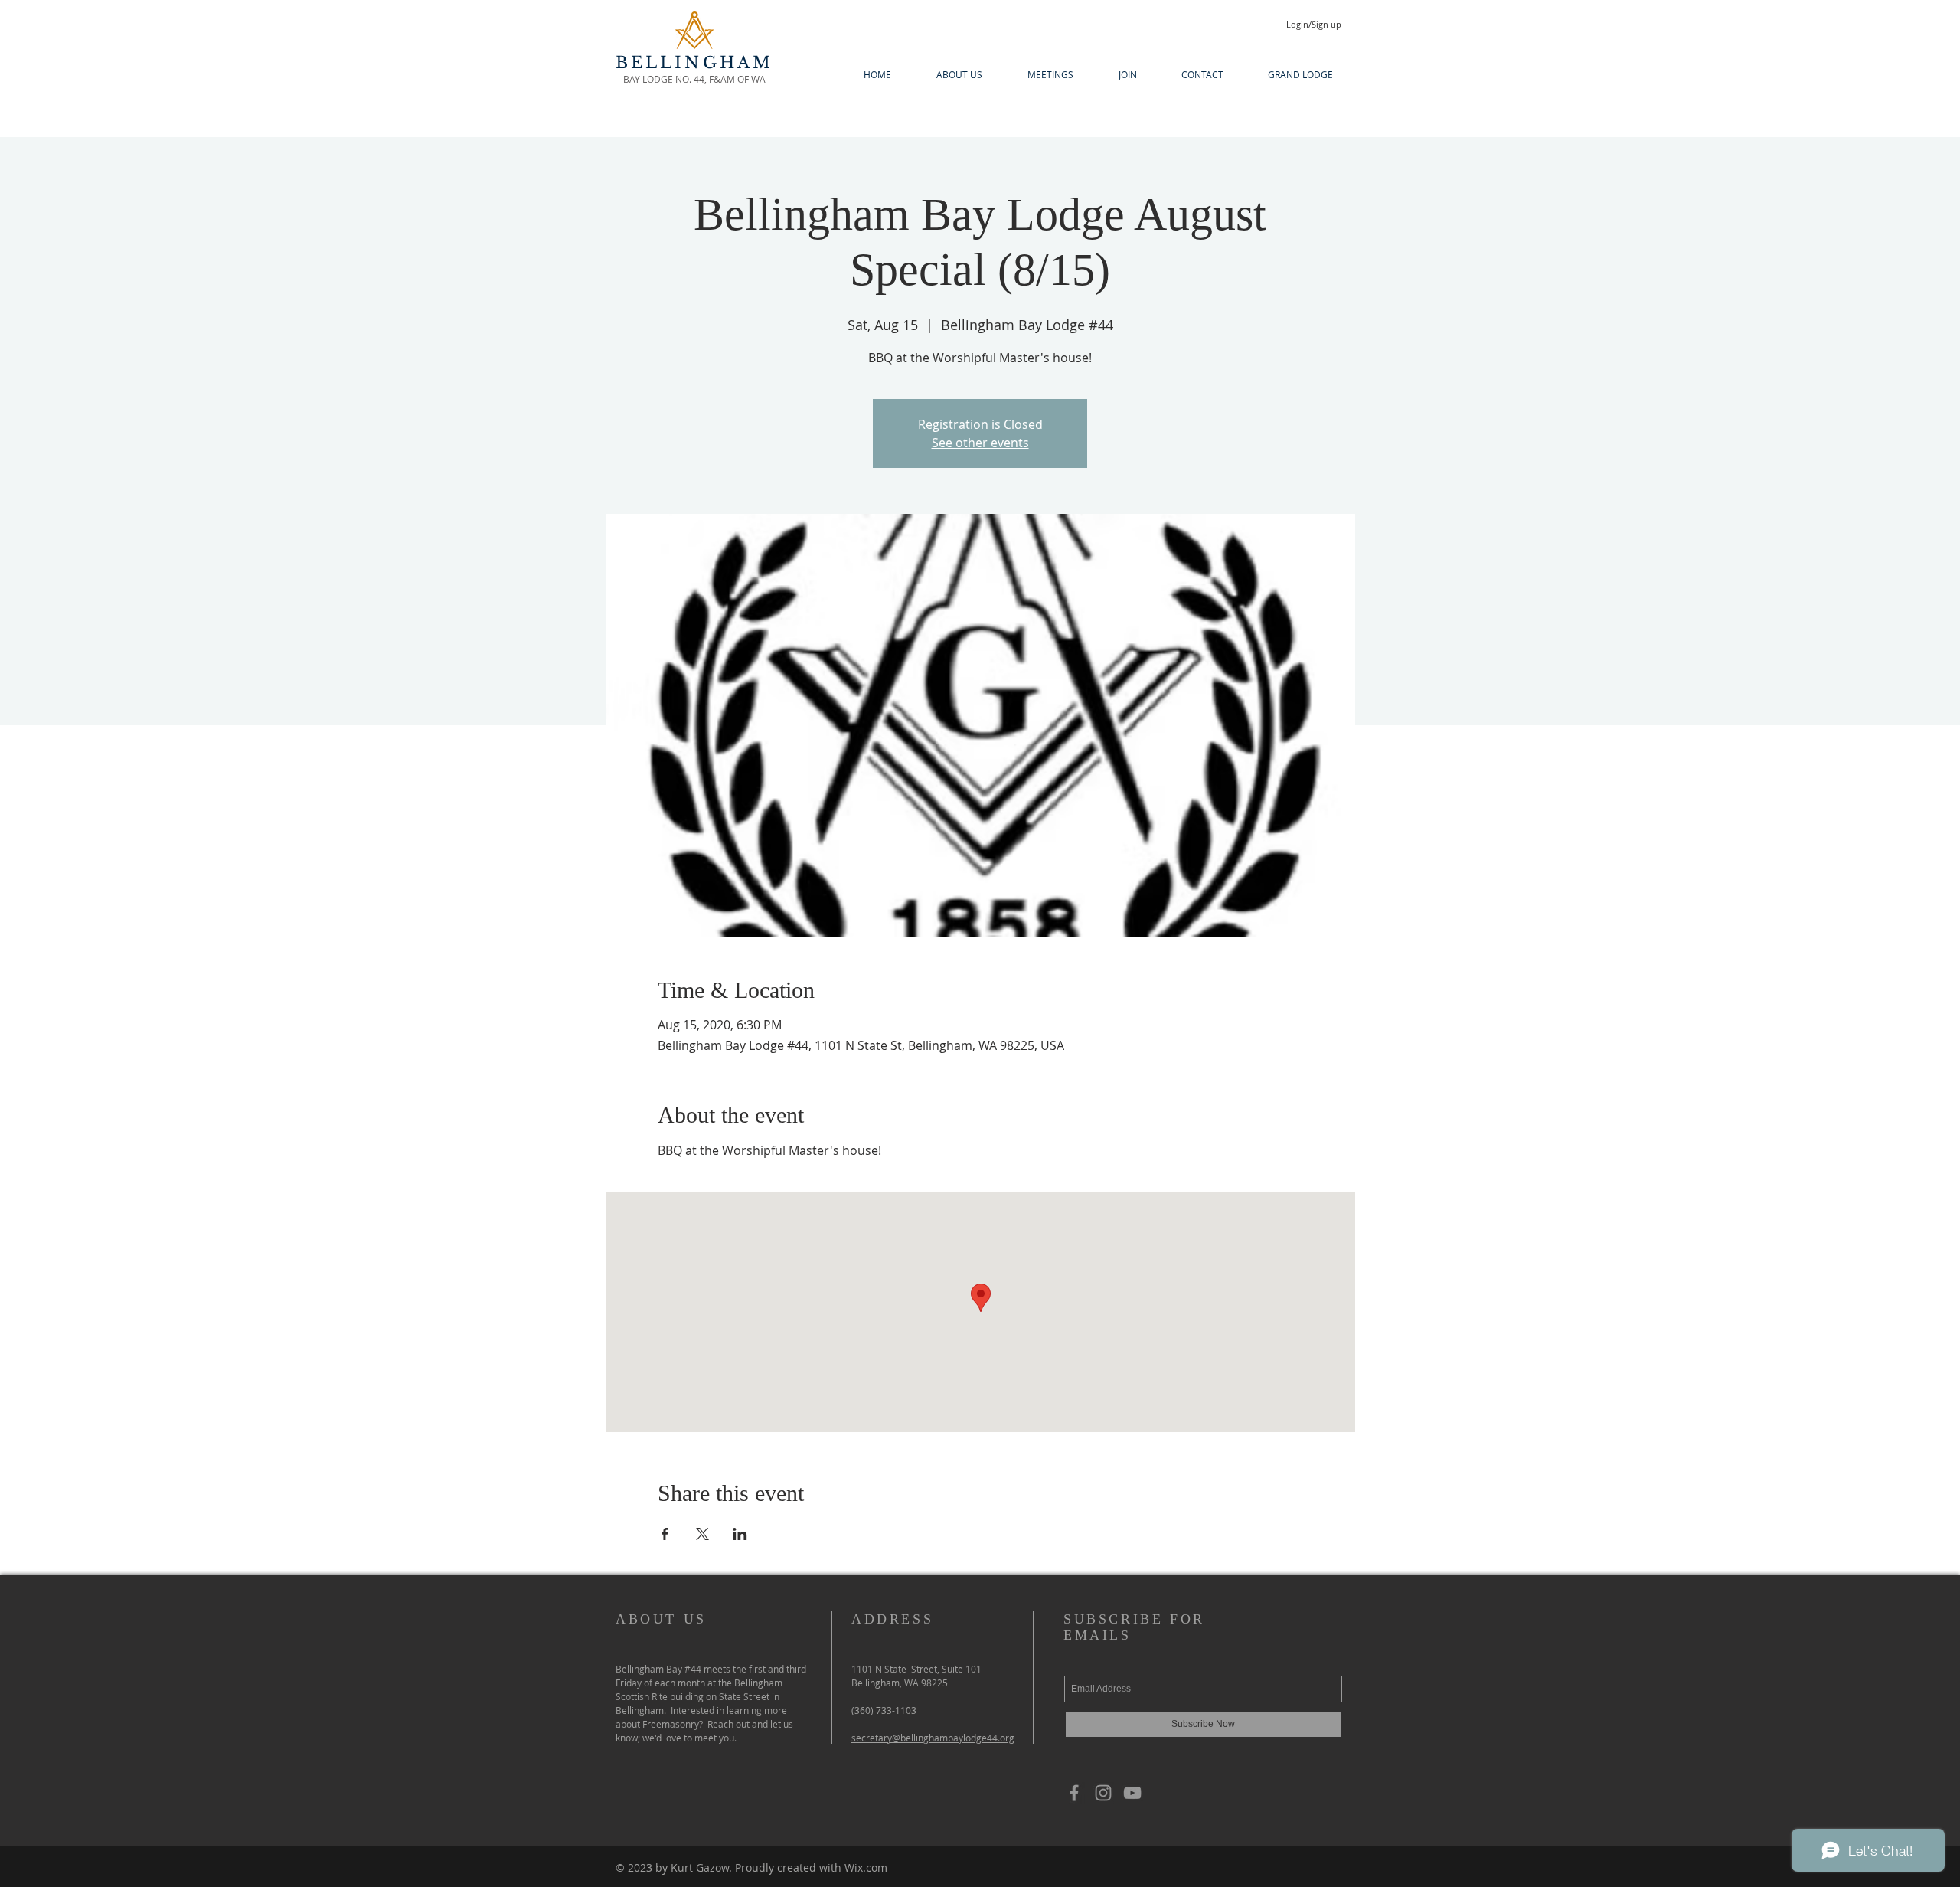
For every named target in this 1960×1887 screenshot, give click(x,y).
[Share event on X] (702, 1534)
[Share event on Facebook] (665, 1534)
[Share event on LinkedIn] (740, 1534)
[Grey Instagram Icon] (1103, 1793)
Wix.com (866, 1867)
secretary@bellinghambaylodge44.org (933, 1738)
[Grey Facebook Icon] (1074, 1793)
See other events (980, 443)
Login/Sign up (1314, 24)
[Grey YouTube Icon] (1132, 1793)
